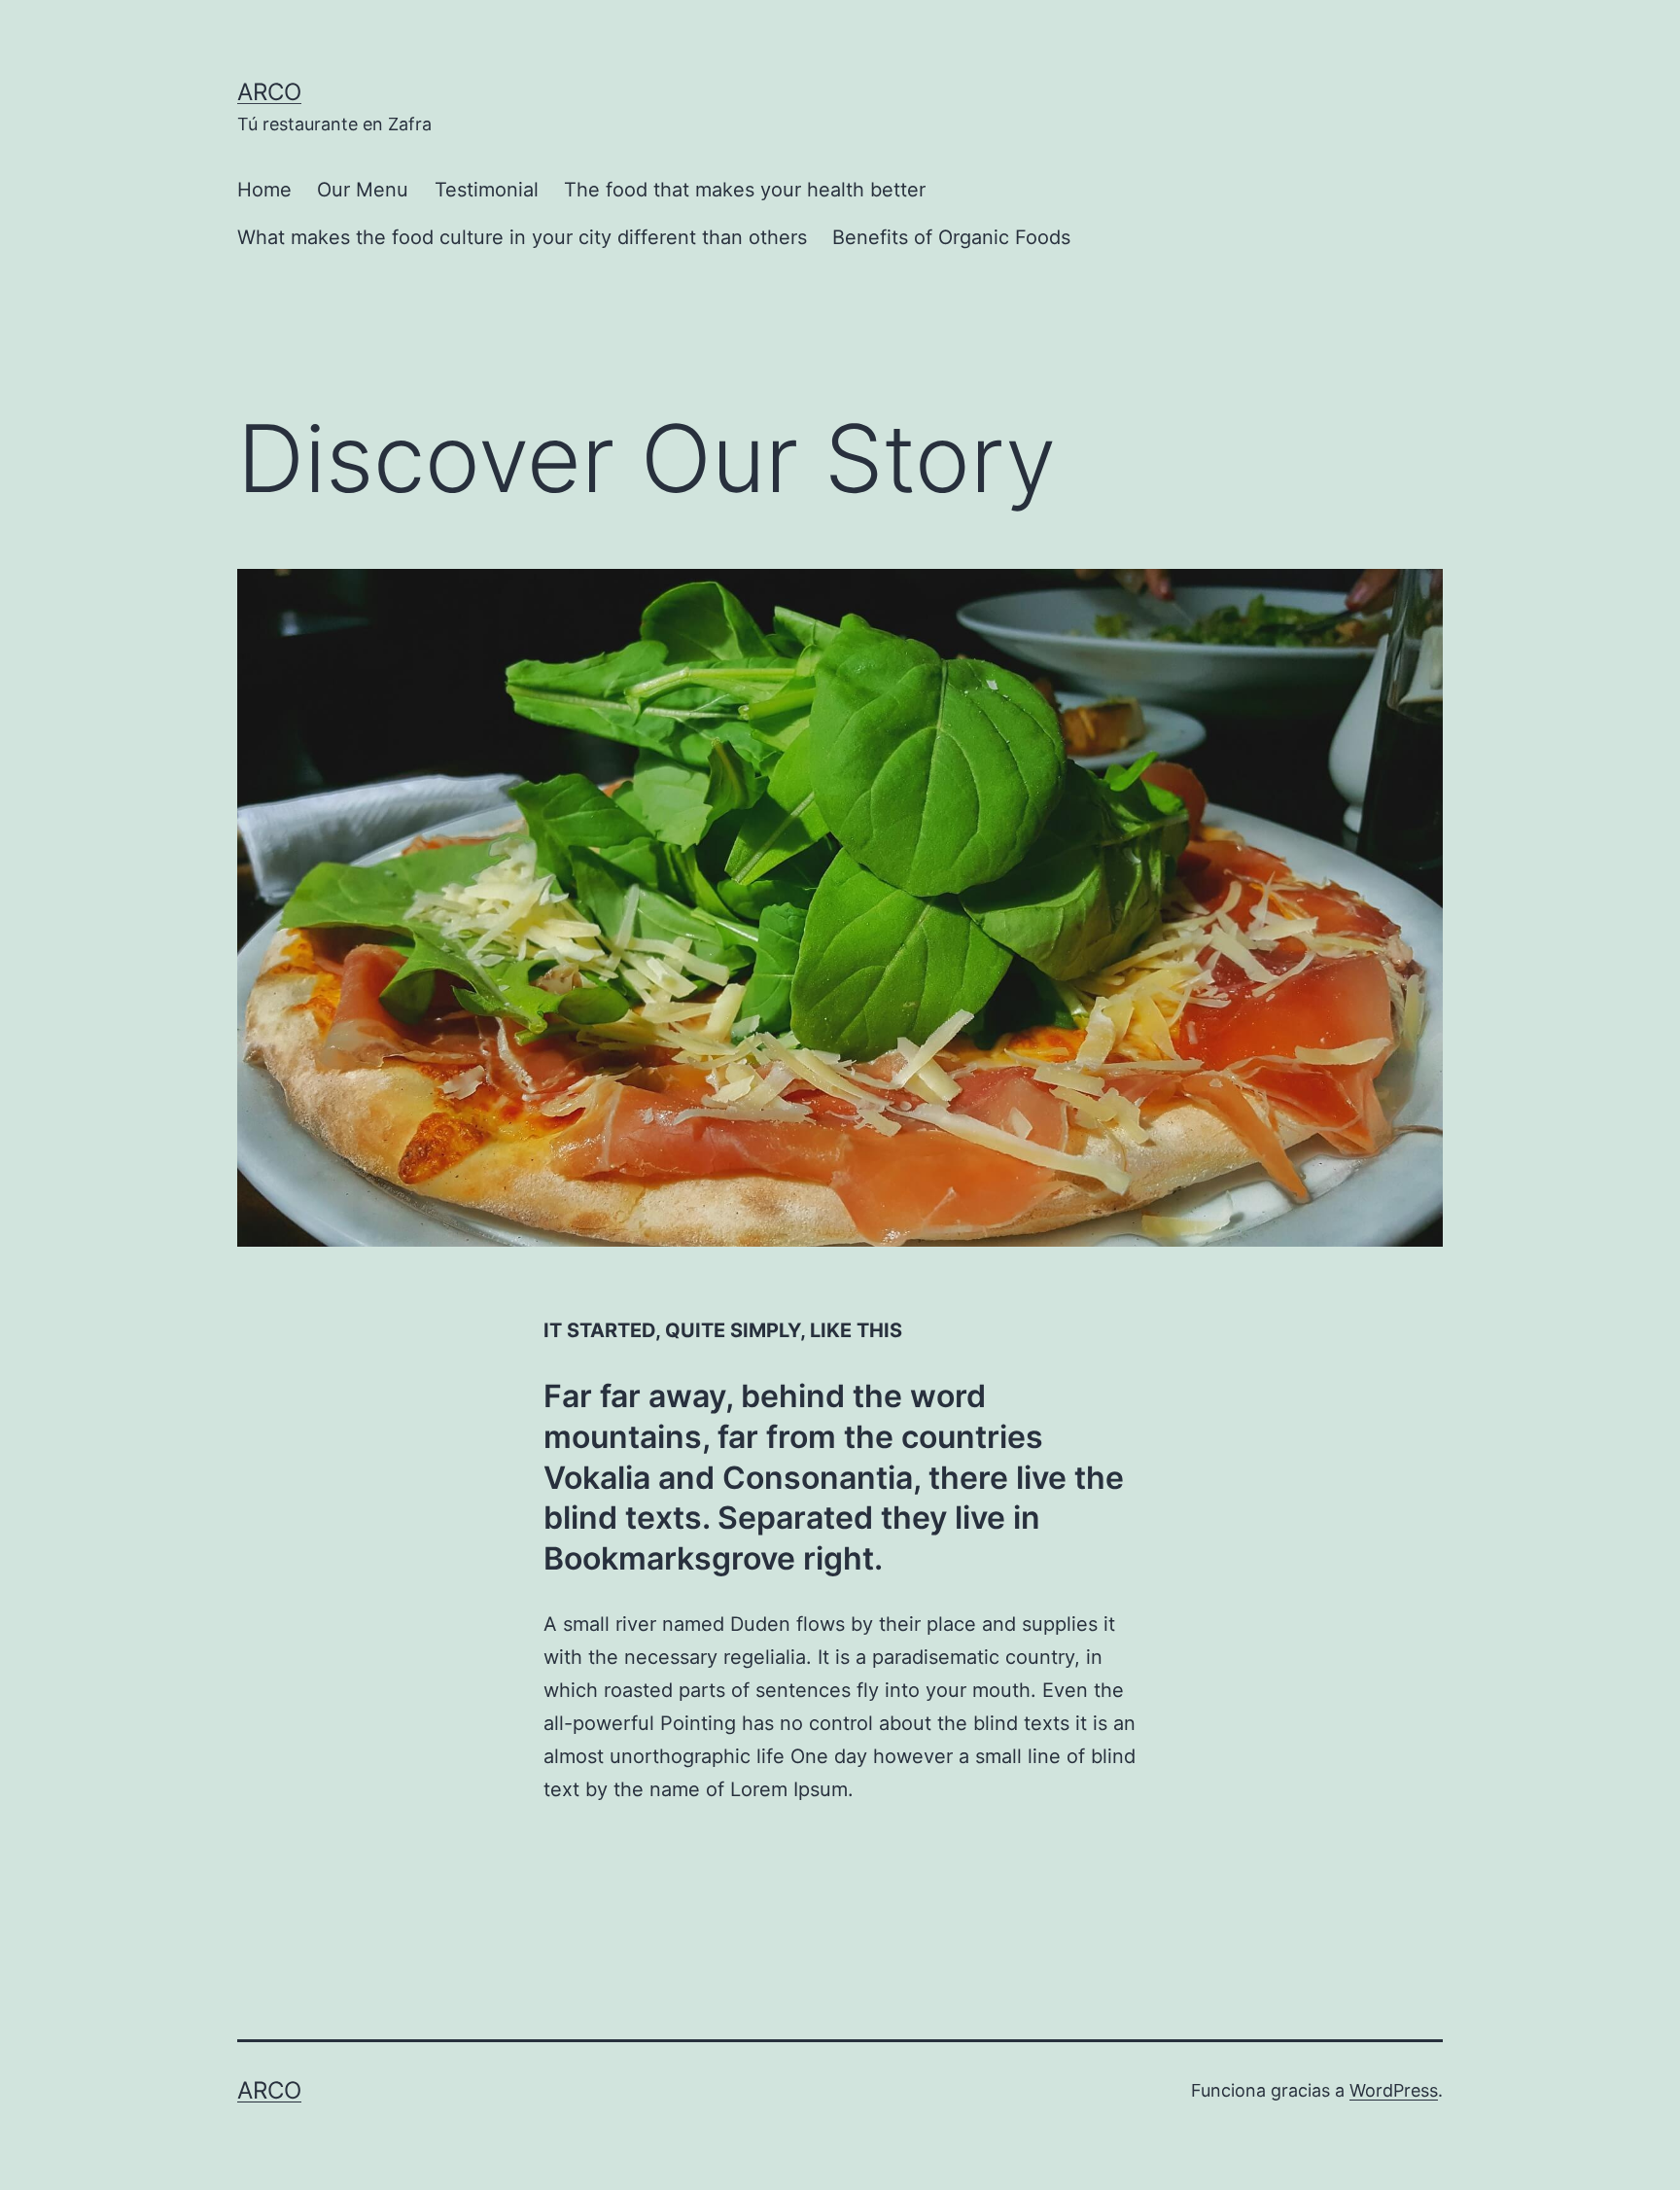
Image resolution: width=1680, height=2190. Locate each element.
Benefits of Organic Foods (951, 237)
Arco (269, 92)
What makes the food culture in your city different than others (522, 237)
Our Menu (363, 190)
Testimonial (487, 190)
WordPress (1394, 2090)
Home (264, 190)
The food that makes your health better (745, 190)
